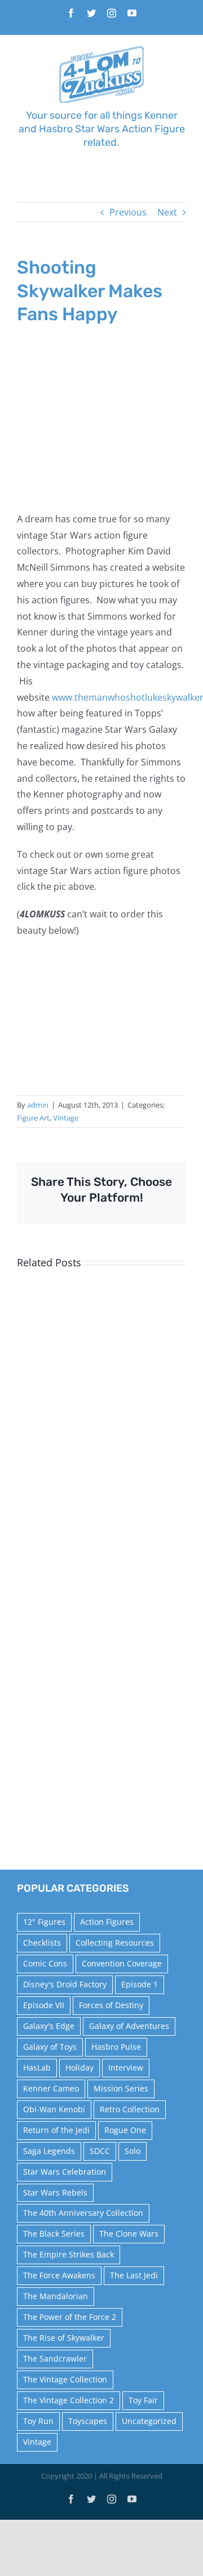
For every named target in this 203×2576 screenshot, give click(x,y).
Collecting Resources (115, 1943)
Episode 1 (140, 1984)
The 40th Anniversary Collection (83, 2213)
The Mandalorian (56, 2296)
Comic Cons (45, 1963)
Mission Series (121, 2088)
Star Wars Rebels (55, 2192)
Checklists (42, 1943)
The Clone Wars (129, 2234)
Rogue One (125, 2130)
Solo (133, 2151)
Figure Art (33, 1118)
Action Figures (107, 1922)
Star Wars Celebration (65, 2172)
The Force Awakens (59, 2275)
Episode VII (44, 2005)
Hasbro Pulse (116, 2047)
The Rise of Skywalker (64, 2338)
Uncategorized (149, 2421)
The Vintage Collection (65, 2379)
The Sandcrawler (55, 2358)
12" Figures (44, 1922)
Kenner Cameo (51, 2088)
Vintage (66, 1118)
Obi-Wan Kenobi (54, 2109)
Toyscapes (88, 2421)
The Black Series (54, 2234)
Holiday (80, 2067)
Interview (126, 2067)
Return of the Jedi (56, 2130)
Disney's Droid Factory (65, 1984)
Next (167, 212)
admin (38, 1105)
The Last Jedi (134, 2275)
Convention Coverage (122, 1963)
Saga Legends (49, 2151)
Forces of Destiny (111, 2005)
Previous (128, 212)
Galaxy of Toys (50, 2047)
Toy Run (38, 2421)
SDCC (100, 2151)
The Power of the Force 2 (70, 2317)
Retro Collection (130, 2109)
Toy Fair (143, 2400)
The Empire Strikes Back (69, 2254)
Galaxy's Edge (49, 2026)
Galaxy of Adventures (129, 2026)
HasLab (37, 2067)
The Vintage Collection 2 (69, 2400)
